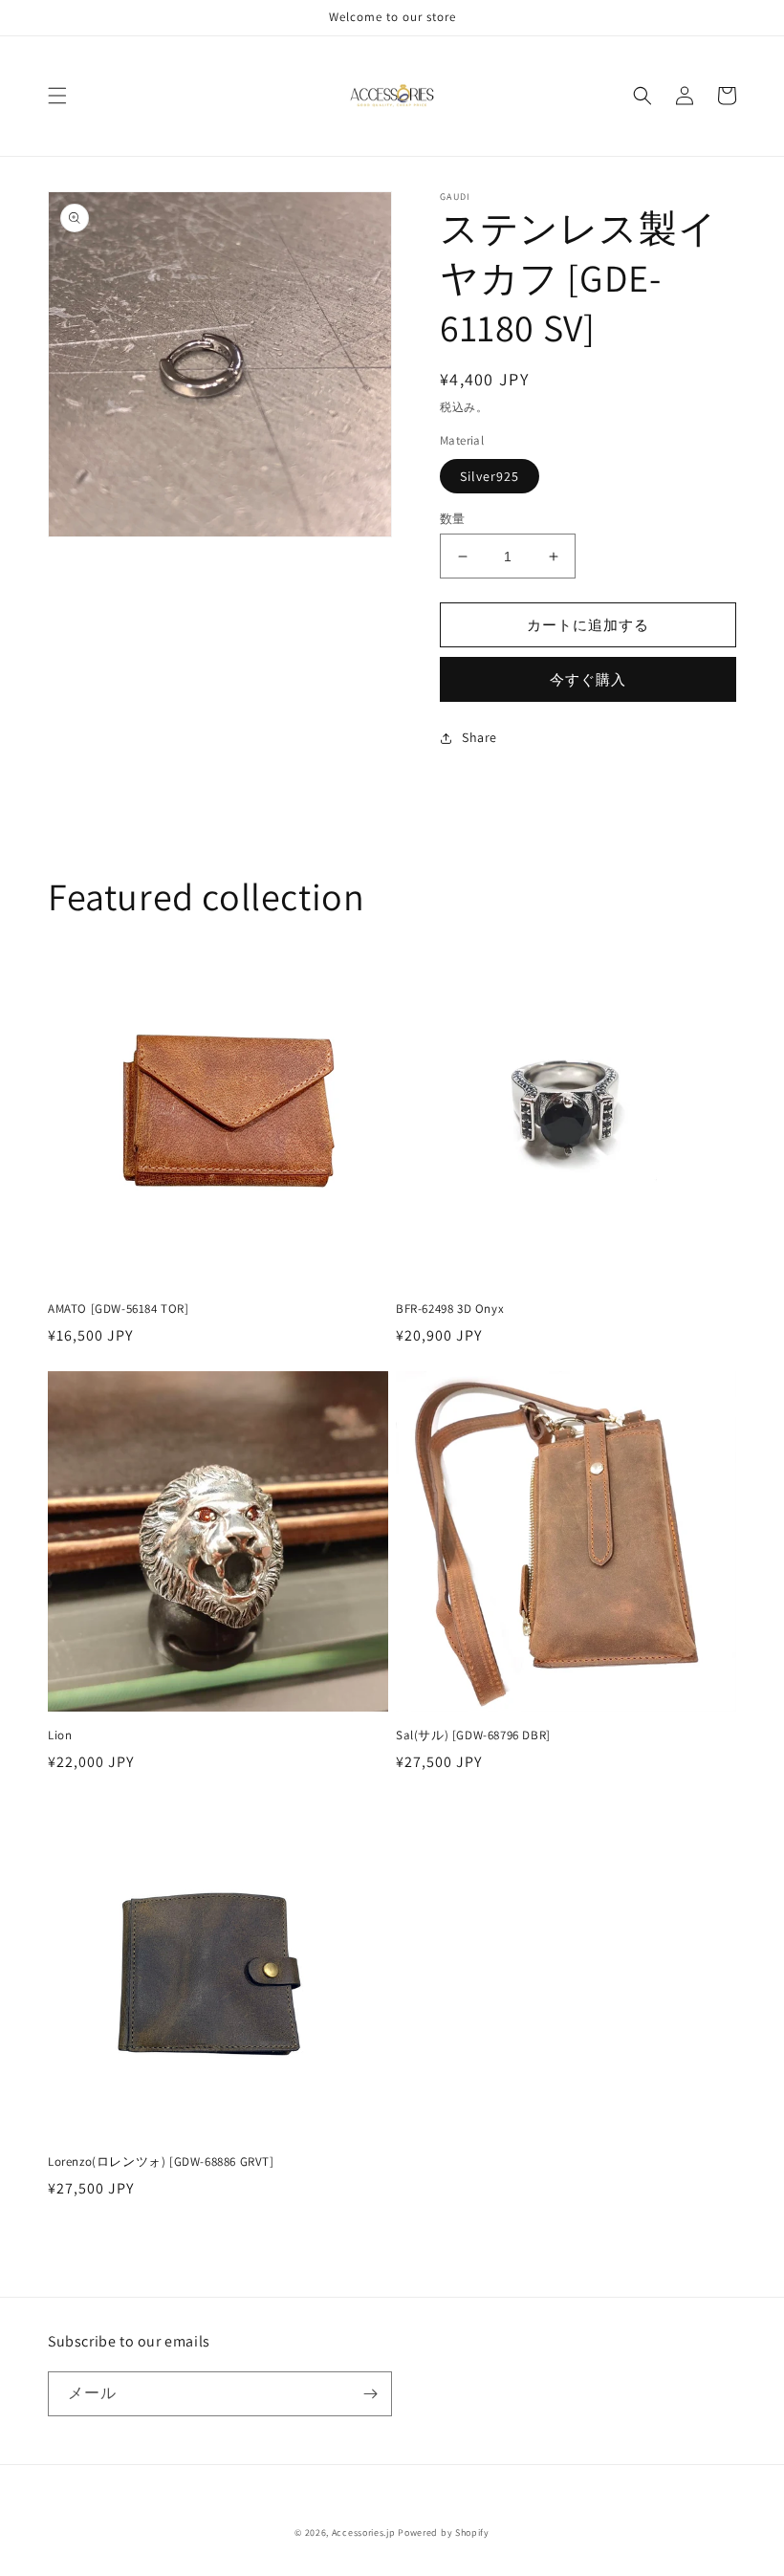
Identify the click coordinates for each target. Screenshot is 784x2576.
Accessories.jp (364, 2532)
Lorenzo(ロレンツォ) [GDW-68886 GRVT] (161, 2162)
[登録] (370, 2394)
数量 (453, 519)
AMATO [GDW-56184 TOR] (119, 1309)
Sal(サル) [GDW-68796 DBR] (473, 1736)
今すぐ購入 (588, 679)
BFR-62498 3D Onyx (450, 1309)
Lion (60, 1736)
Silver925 (490, 476)
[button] (57, 96)
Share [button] (479, 737)
